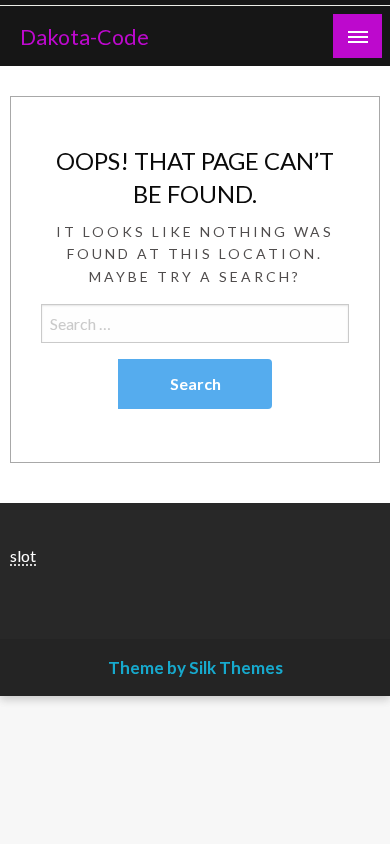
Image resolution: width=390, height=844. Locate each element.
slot (23, 555)
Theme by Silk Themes (195, 667)
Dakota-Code (84, 37)
